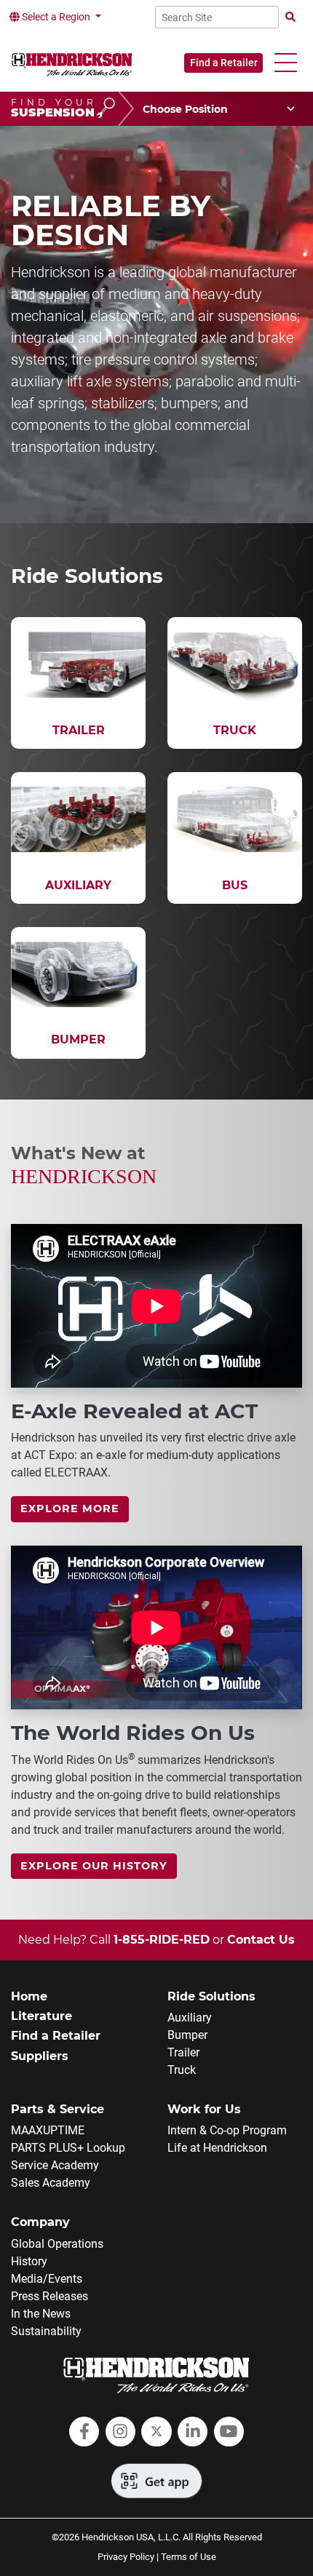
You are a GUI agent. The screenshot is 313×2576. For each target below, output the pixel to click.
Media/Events (47, 2279)
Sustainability (46, 2331)
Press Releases (49, 2296)
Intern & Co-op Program (227, 2130)
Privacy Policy (126, 2557)
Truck (182, 2070)
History (29, 2261)
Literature (41, 2016)
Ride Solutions (211, 1996)
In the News (41, 2314)
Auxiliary (190, 2018)
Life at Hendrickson (217, 2148)
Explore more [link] (70, 1508)
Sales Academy (51, 2183)
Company (40, 2222)
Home (29, 1996)
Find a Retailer (224, 63)
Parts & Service (58, 2109)
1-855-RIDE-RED (162, 1940)
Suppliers (40, 2056)
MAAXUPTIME (48, 2130)
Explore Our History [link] (94, 1866)
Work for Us (204, 2109)
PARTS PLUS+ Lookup (68, 2148)
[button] (286, 63)
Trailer (183, 2052)
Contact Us (261, 1940)
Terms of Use (189, 2557)
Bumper (187, 2035)
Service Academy (55, 2165)
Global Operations (57, 2244)
